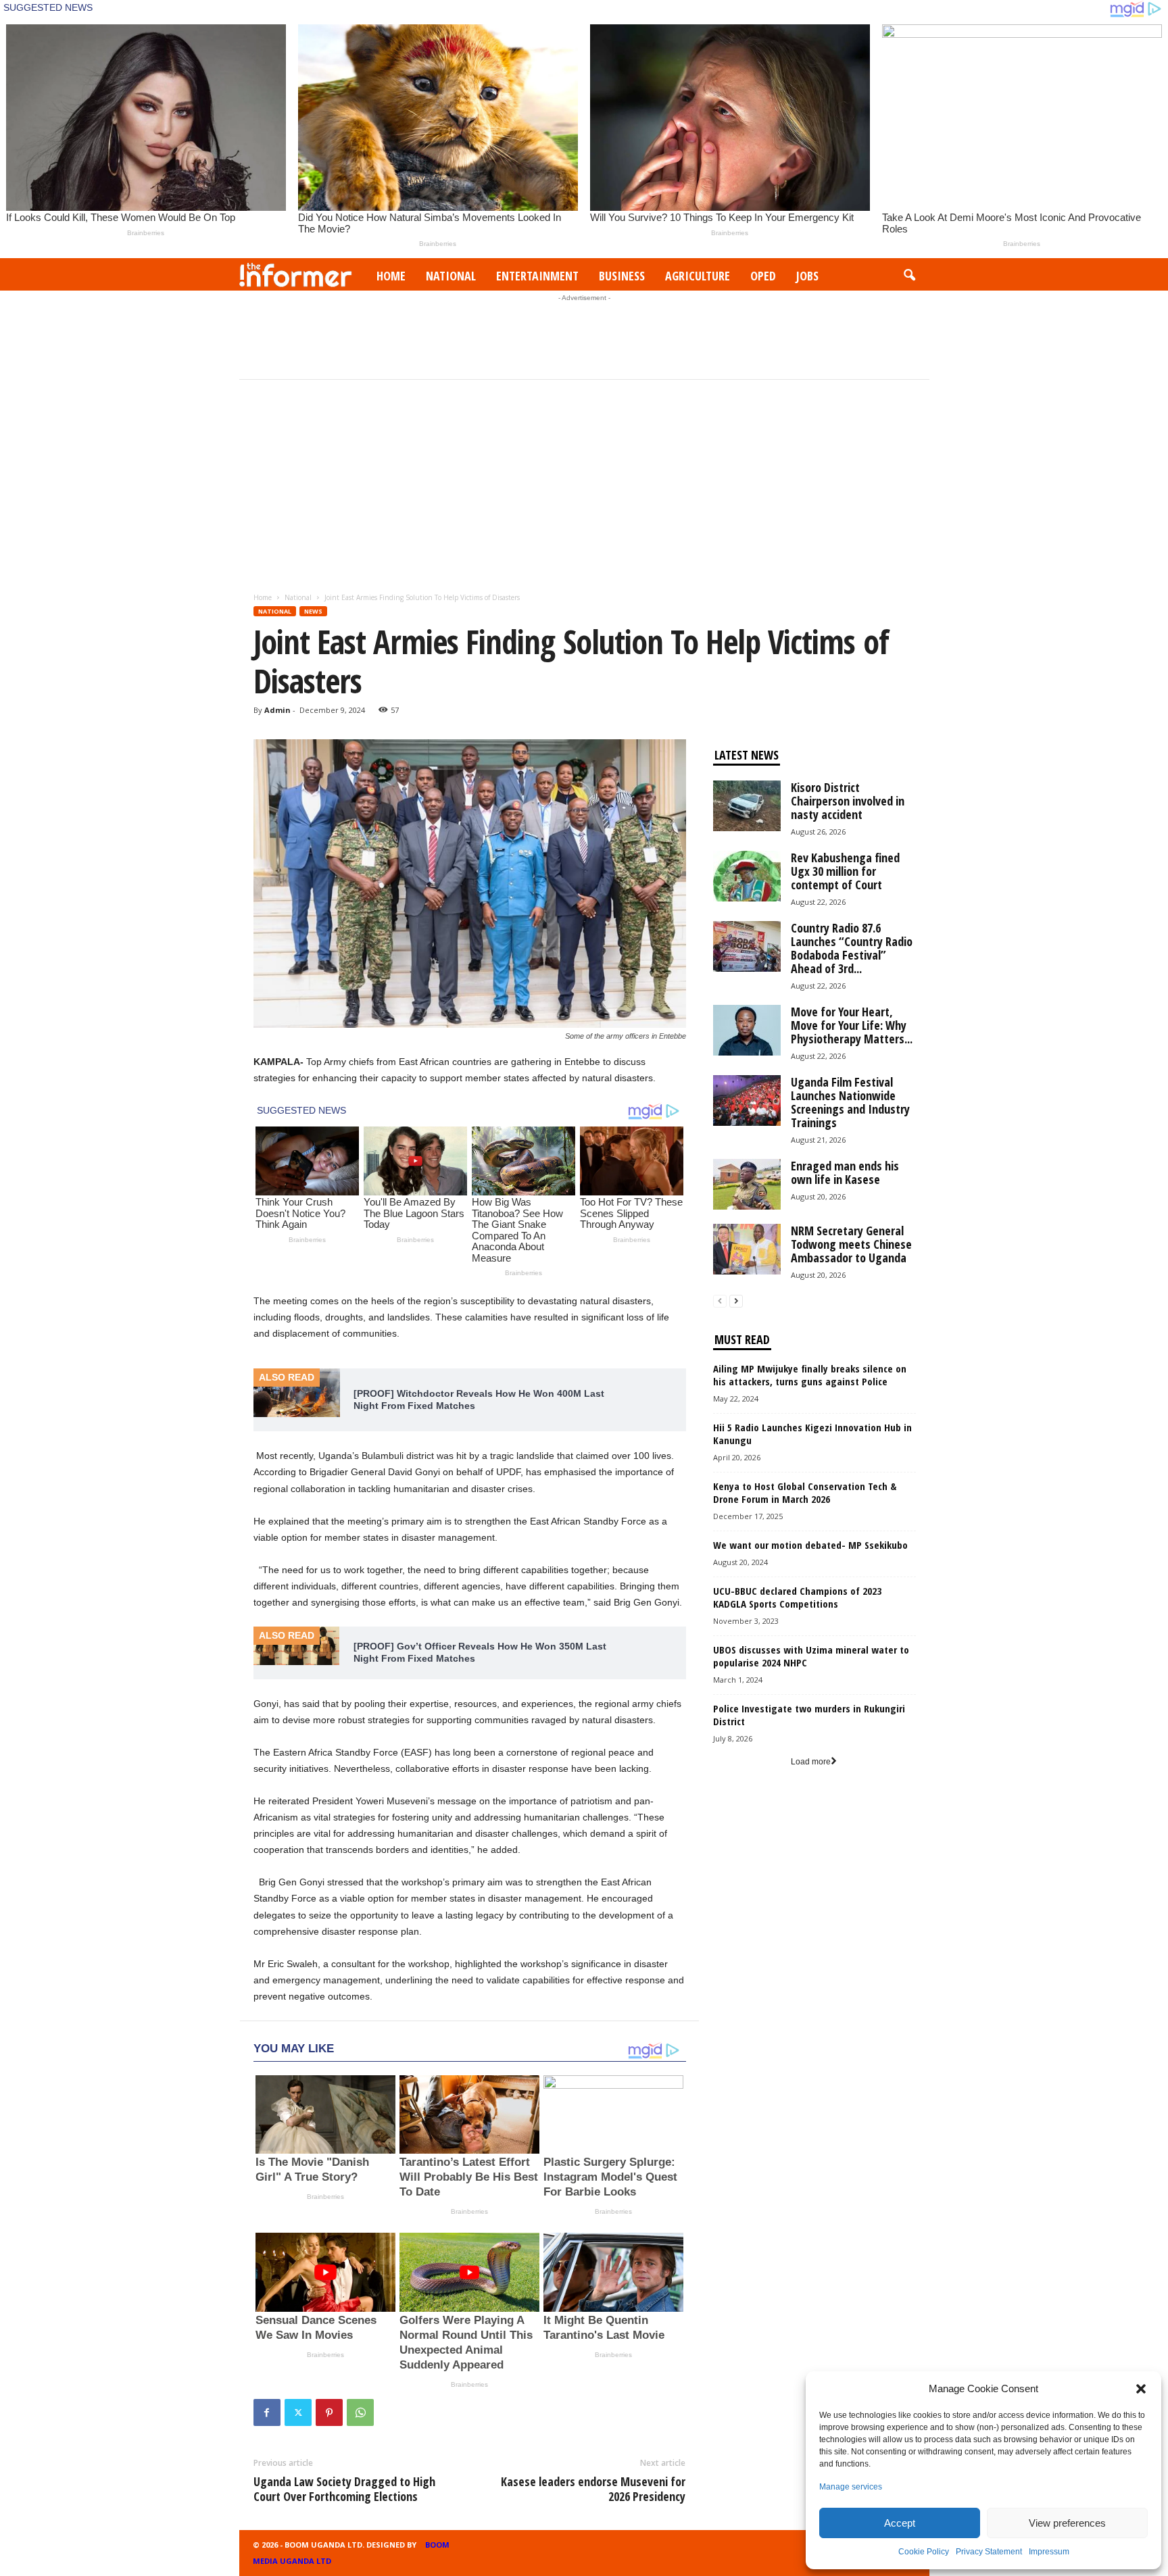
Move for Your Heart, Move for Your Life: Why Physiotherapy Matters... (852, 1025)
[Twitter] (298, 2412)
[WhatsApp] (360, 2412)
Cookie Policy (924, 2552)
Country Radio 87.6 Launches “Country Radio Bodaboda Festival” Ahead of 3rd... (852, 948)
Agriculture (698, 276)
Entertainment (537, 276)
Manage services (851, 2487)
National (451, 276)
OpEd (763, 276)
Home (391, 276)
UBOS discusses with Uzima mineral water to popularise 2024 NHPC (811, 1656)
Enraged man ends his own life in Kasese (845, 1172)
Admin (277, 710)
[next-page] (736, 1301)
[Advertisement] (584, 335)
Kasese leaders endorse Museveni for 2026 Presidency (593, 2489)
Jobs (807, 276)
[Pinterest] (329, 2412)
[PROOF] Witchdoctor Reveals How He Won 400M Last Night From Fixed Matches (479, 1400)
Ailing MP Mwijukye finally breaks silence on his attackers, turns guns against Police (810, 1375)
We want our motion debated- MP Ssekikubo (810, 1545)
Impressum (1049, 2552)
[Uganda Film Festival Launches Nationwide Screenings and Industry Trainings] (747, 1100)
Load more (811, 1762)
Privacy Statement (989, 2552)
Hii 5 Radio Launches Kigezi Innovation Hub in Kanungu (812, 1434)
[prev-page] (720, 1301)
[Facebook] (267, 2412)
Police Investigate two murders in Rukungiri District (809, 1715)
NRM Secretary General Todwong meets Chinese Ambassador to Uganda (851, 1244)
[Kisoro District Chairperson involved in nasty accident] (747, 806)
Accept (900, 2523)
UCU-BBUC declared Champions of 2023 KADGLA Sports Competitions (797, 1597)
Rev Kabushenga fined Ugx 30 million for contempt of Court (845, 871)
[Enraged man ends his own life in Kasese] (747, 1184)
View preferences (1067, 2523)
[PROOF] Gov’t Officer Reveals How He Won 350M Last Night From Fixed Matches (480, 1652)
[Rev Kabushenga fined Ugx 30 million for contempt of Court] (747, 876)
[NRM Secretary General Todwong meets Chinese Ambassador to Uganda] (747, 1249)
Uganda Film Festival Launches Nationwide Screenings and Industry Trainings (850, 1102)
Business (622, 276)
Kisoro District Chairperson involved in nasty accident (848, 801)
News (313, 611)
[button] (1141, 2389)
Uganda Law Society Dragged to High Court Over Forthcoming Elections (344, 2489)
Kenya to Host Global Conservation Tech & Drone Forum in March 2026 (805, 1492)
